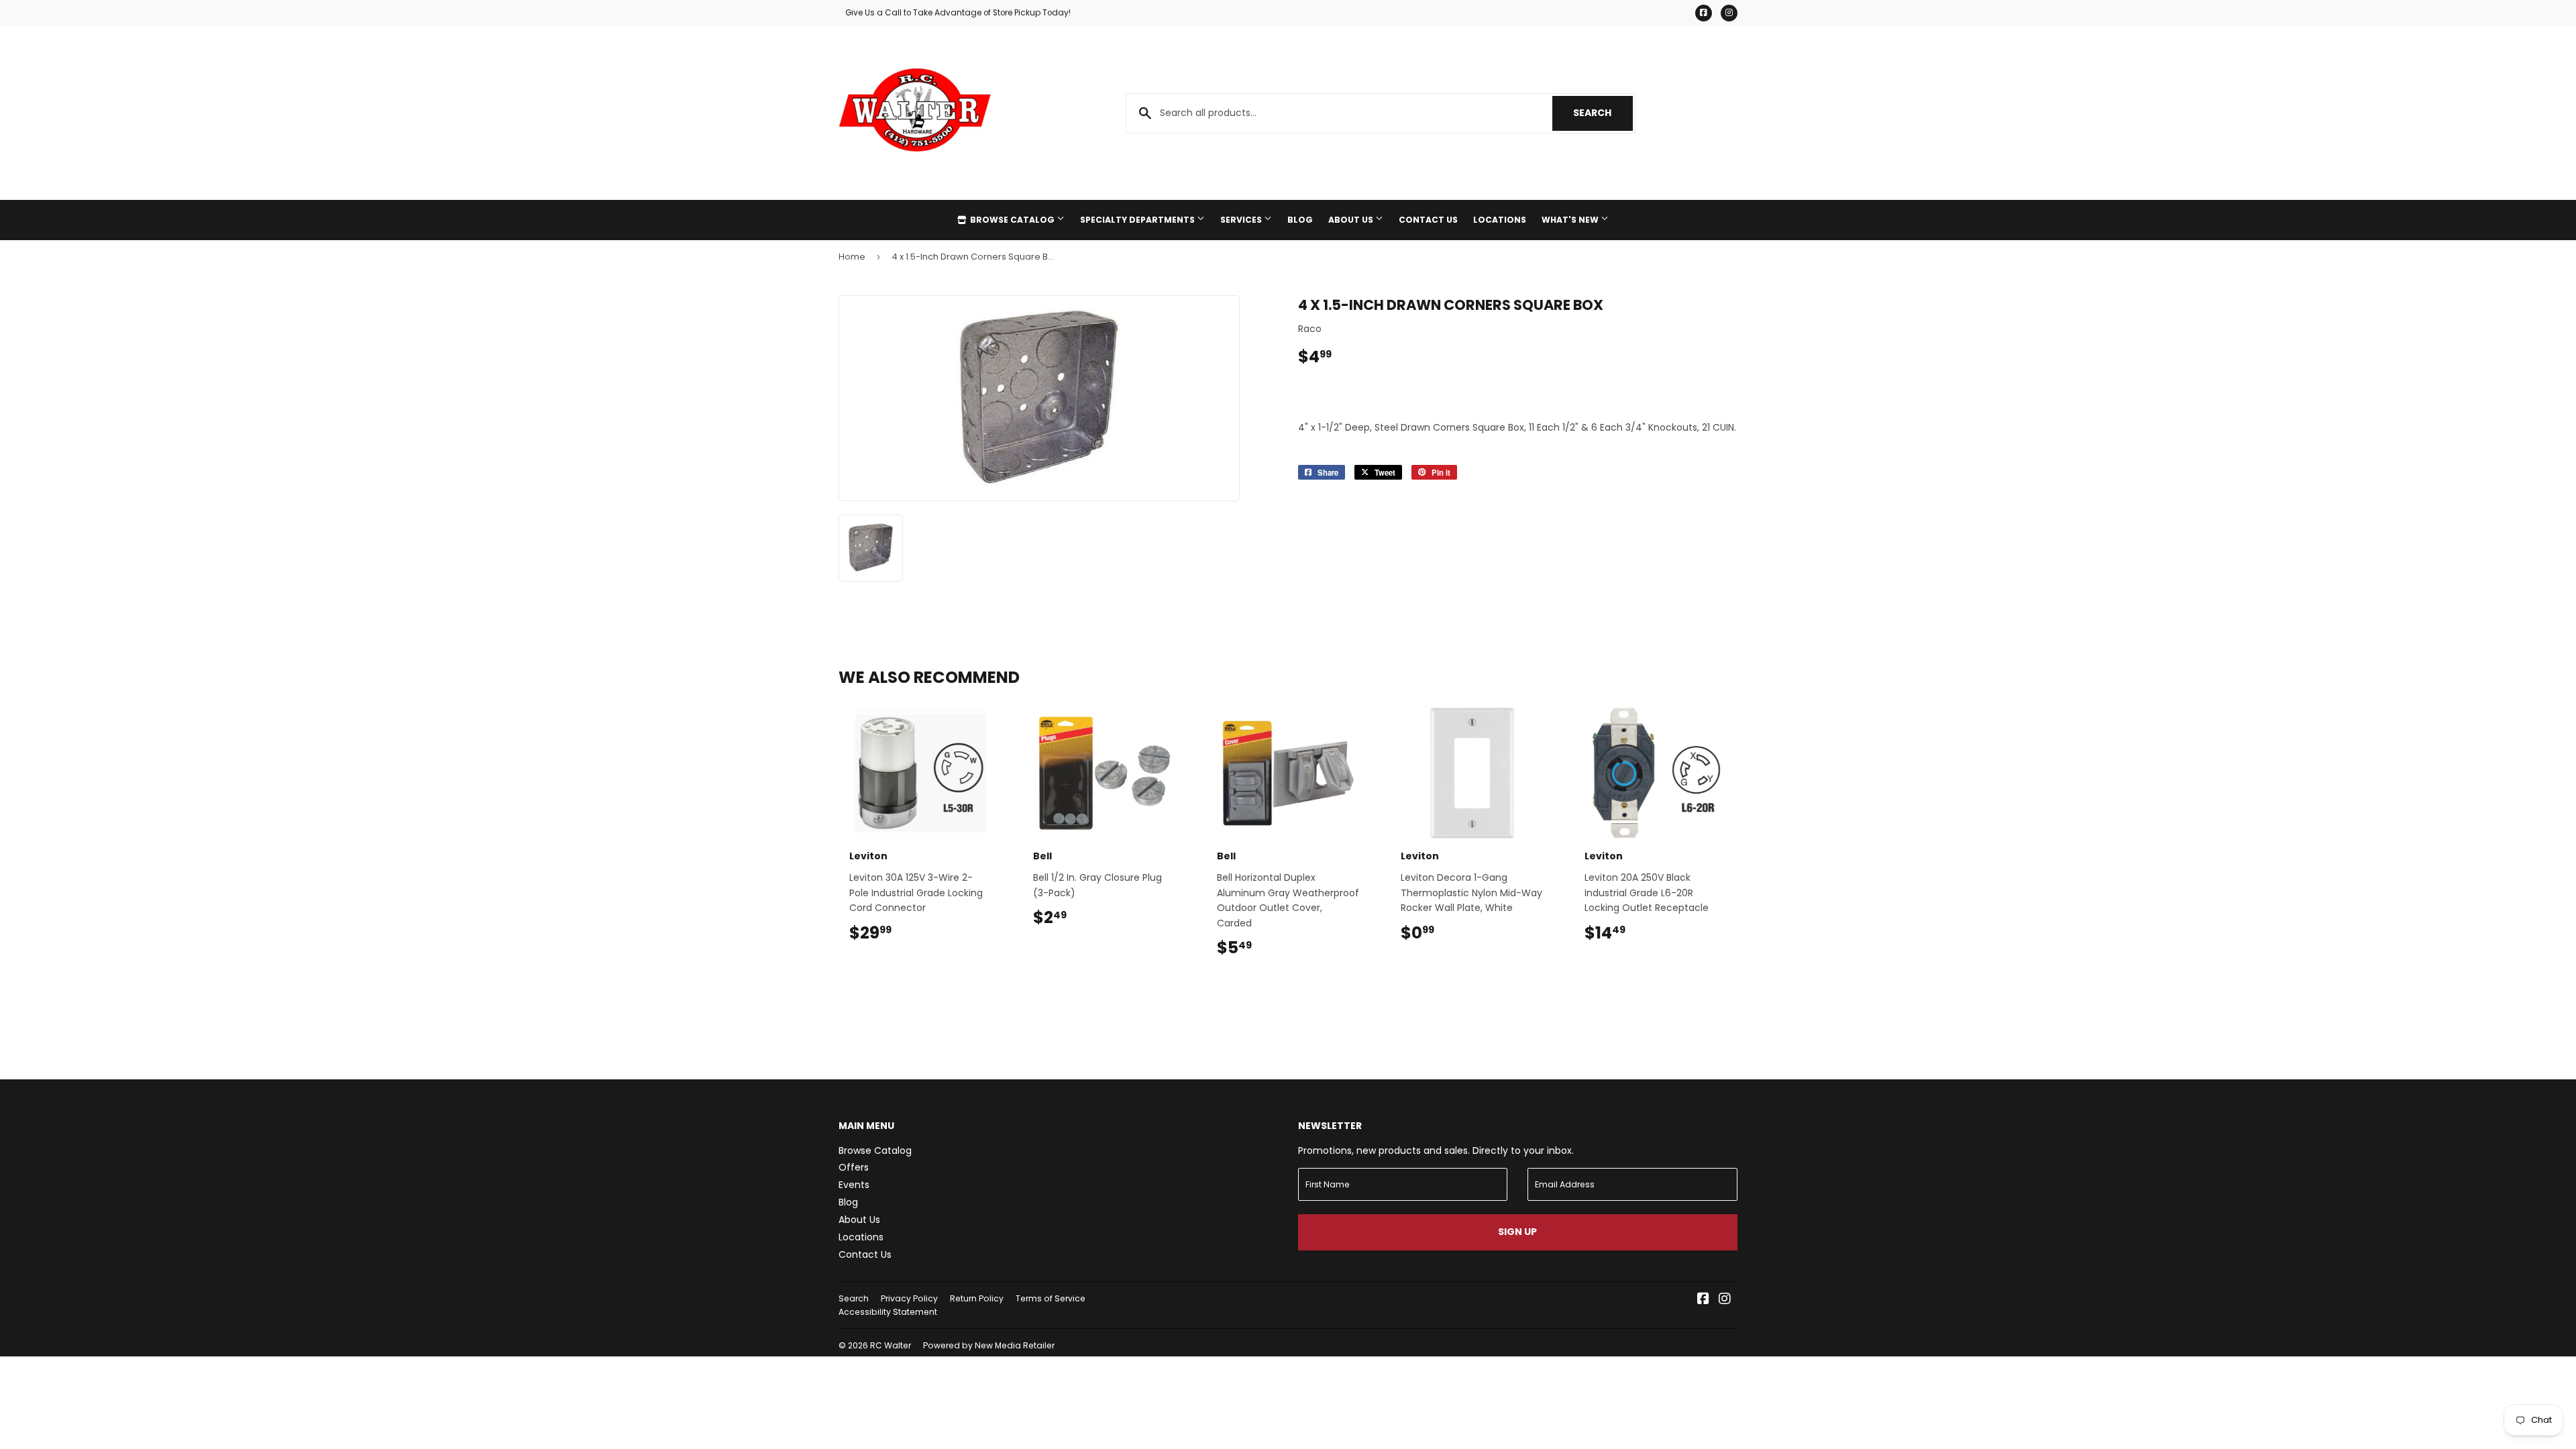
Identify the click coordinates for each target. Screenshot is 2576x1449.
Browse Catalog (1012, 220)
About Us (1352, 220)
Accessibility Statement (888, 1312)
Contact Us (1428, 220)
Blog (1300, 220)
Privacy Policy (909, 1298)
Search (1603, 113)
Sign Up (1517, 1232)
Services (1242, 220)
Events (854, 1185)
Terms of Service (1051, 1298)
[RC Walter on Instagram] (1725, 1300)
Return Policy (977, 1298)
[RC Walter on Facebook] (1703, 1300)
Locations (1500, 220)
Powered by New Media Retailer (989, 1345)
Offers (854, 1167)
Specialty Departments (1138, 220)
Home (852, 257)
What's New (1571, 220)
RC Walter (891, 1345)
